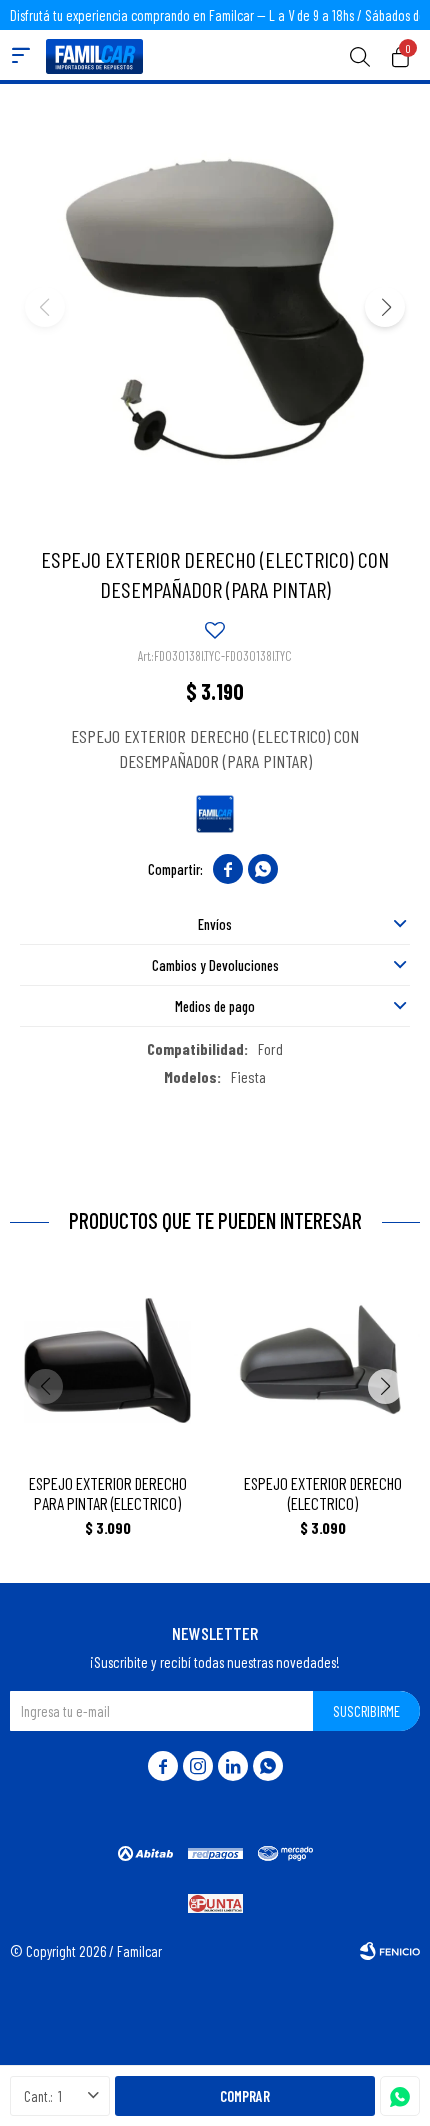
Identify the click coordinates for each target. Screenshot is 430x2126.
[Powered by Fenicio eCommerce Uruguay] (390, 1951)
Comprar (245, 2096)
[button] (360, 55)
